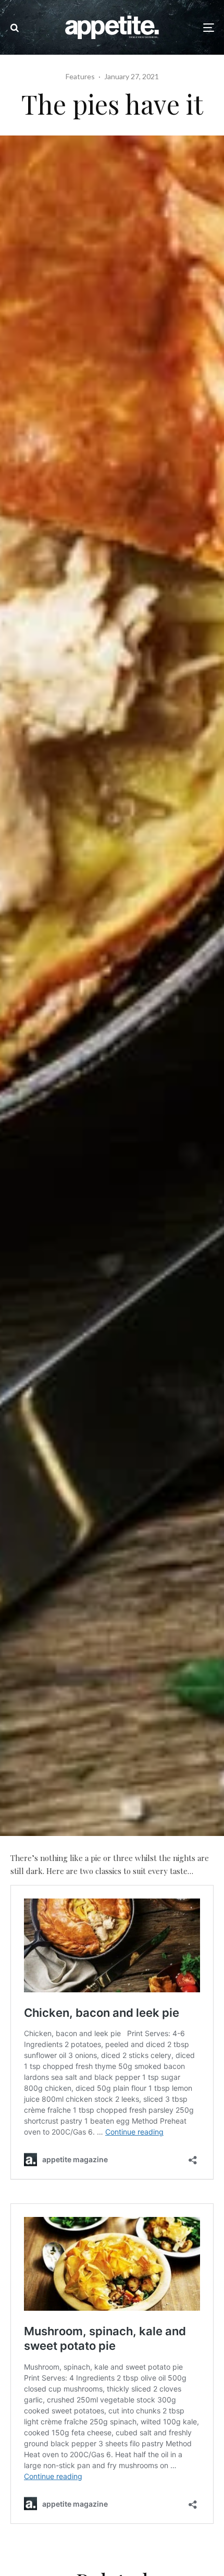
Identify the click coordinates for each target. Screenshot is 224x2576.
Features (80, 76)
